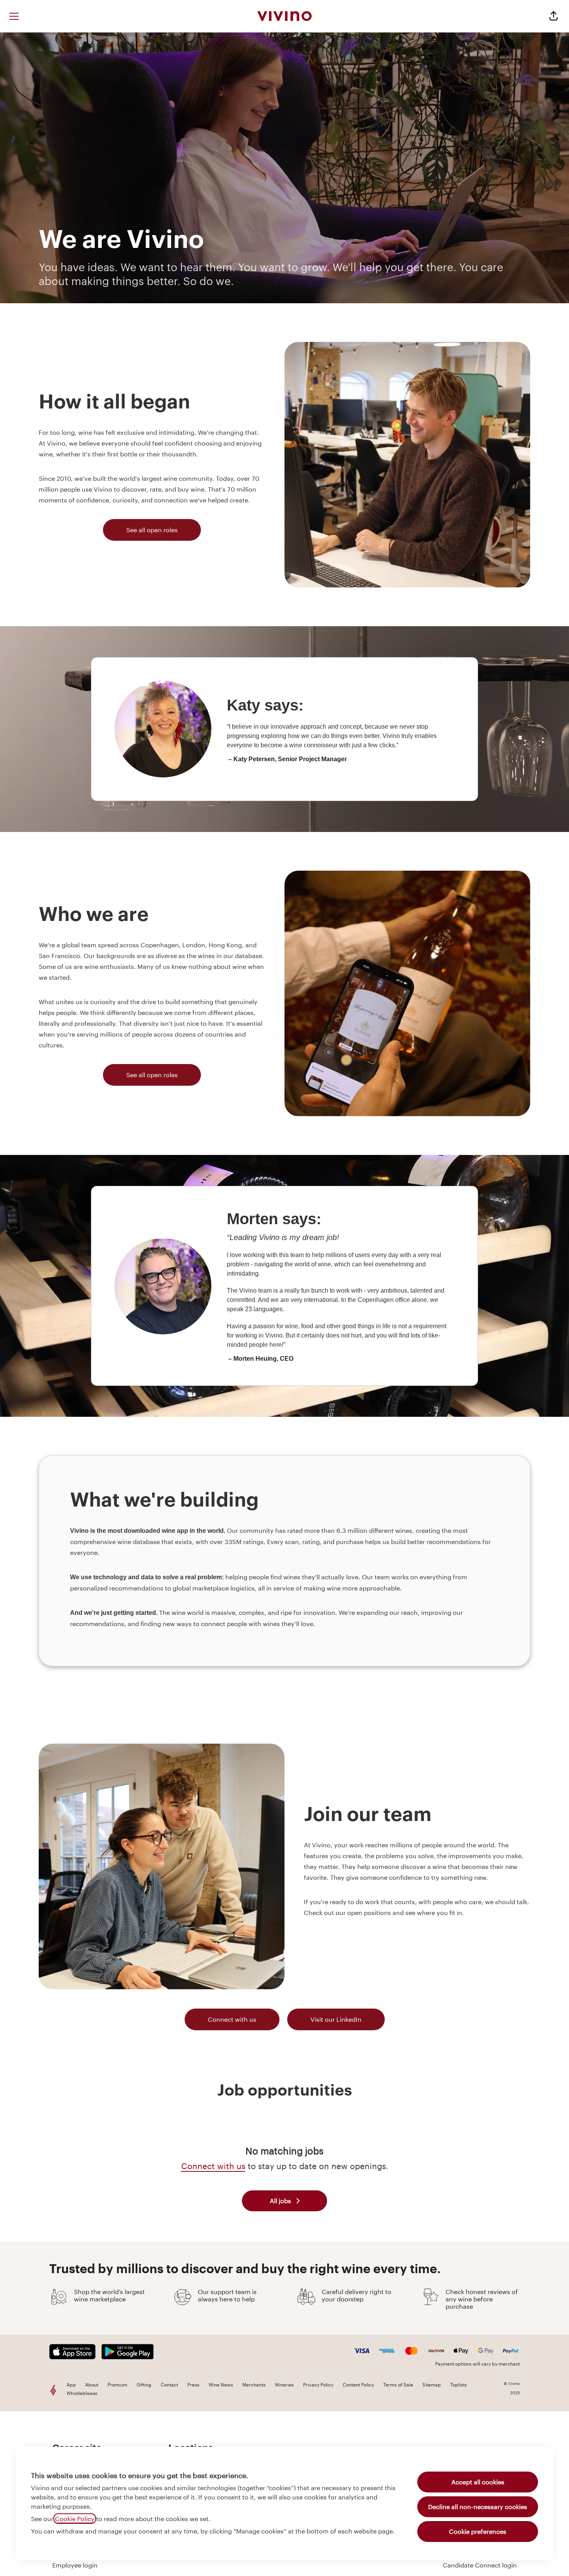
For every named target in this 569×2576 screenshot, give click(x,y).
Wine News (221, 2385)
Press (193, 2385)
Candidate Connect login (480, 2565)
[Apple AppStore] (75, 2352)
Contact (169, 2385)
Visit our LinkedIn (336, 2019)
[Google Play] (128, 2352)
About (92, 2385)
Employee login (75, 2565)
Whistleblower (82, 2393)
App (71, 2385)
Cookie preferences (478, 2531)
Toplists (458, 2385)
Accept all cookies (478, 2482)
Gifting (144, 2385)
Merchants (254, 2385)
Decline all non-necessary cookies (478, 2507)
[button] (554, 16)
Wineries (284, 2385)
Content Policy (358, 2385)
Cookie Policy (75, 2519)
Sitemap (432, 2385)
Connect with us (232, 2019)
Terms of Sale (398, 2385)
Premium (117, 2385)
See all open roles (152, 530)
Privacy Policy (318, 2385)
